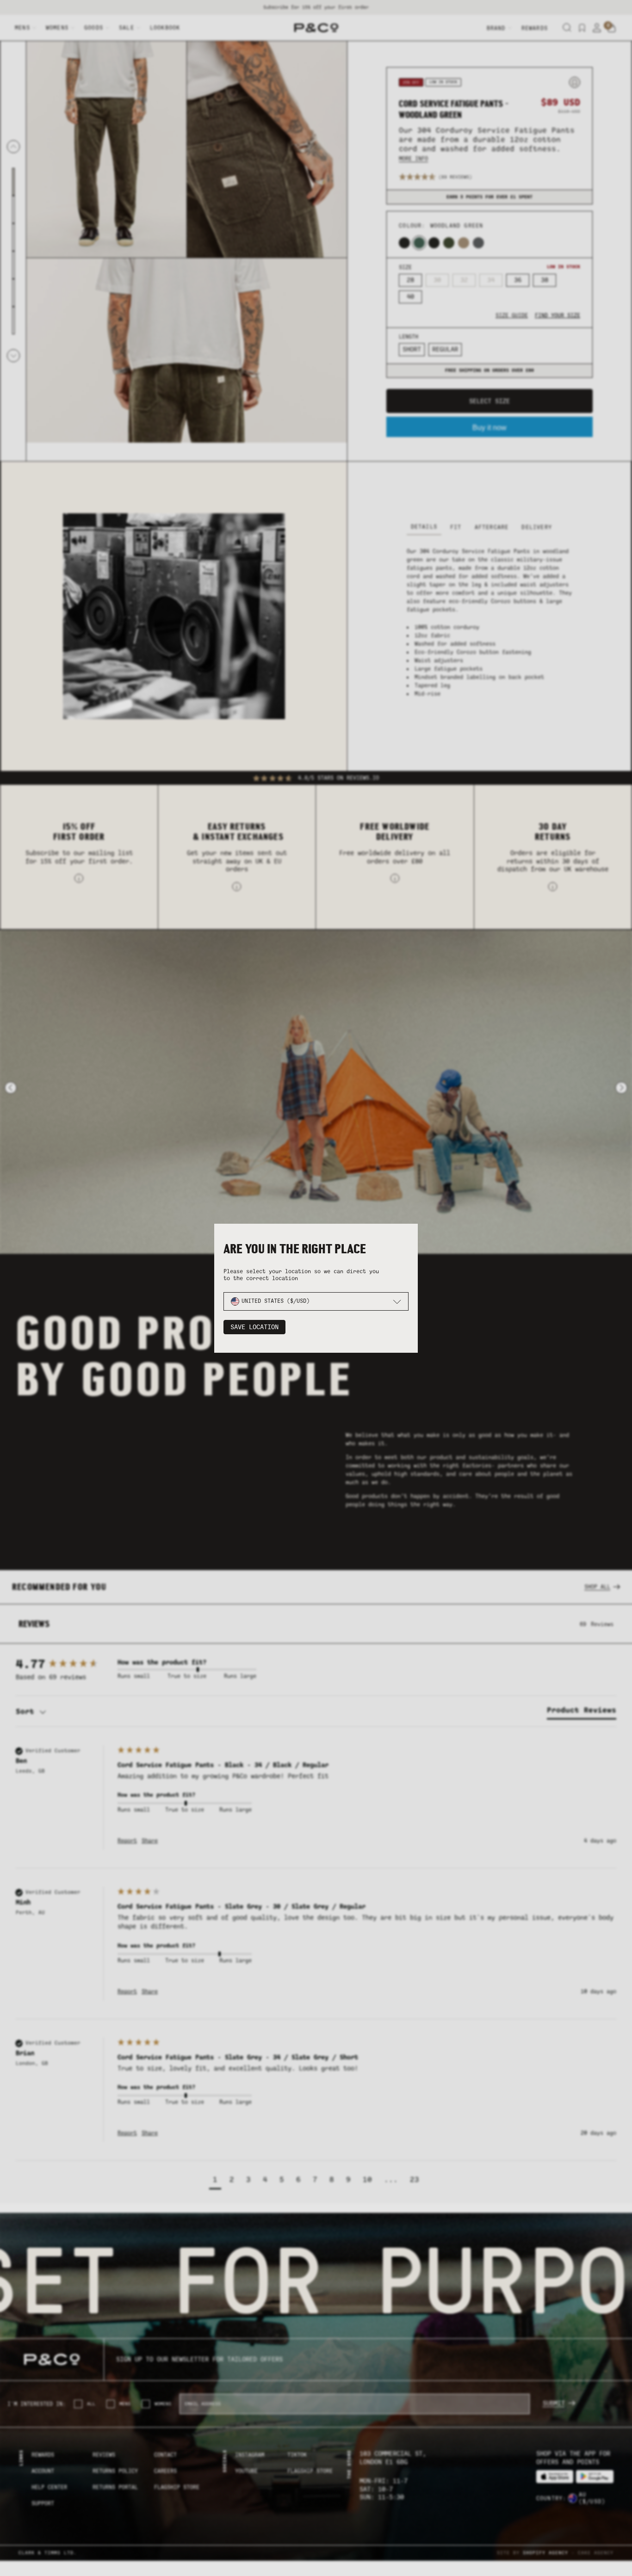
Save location (254, 1327)
